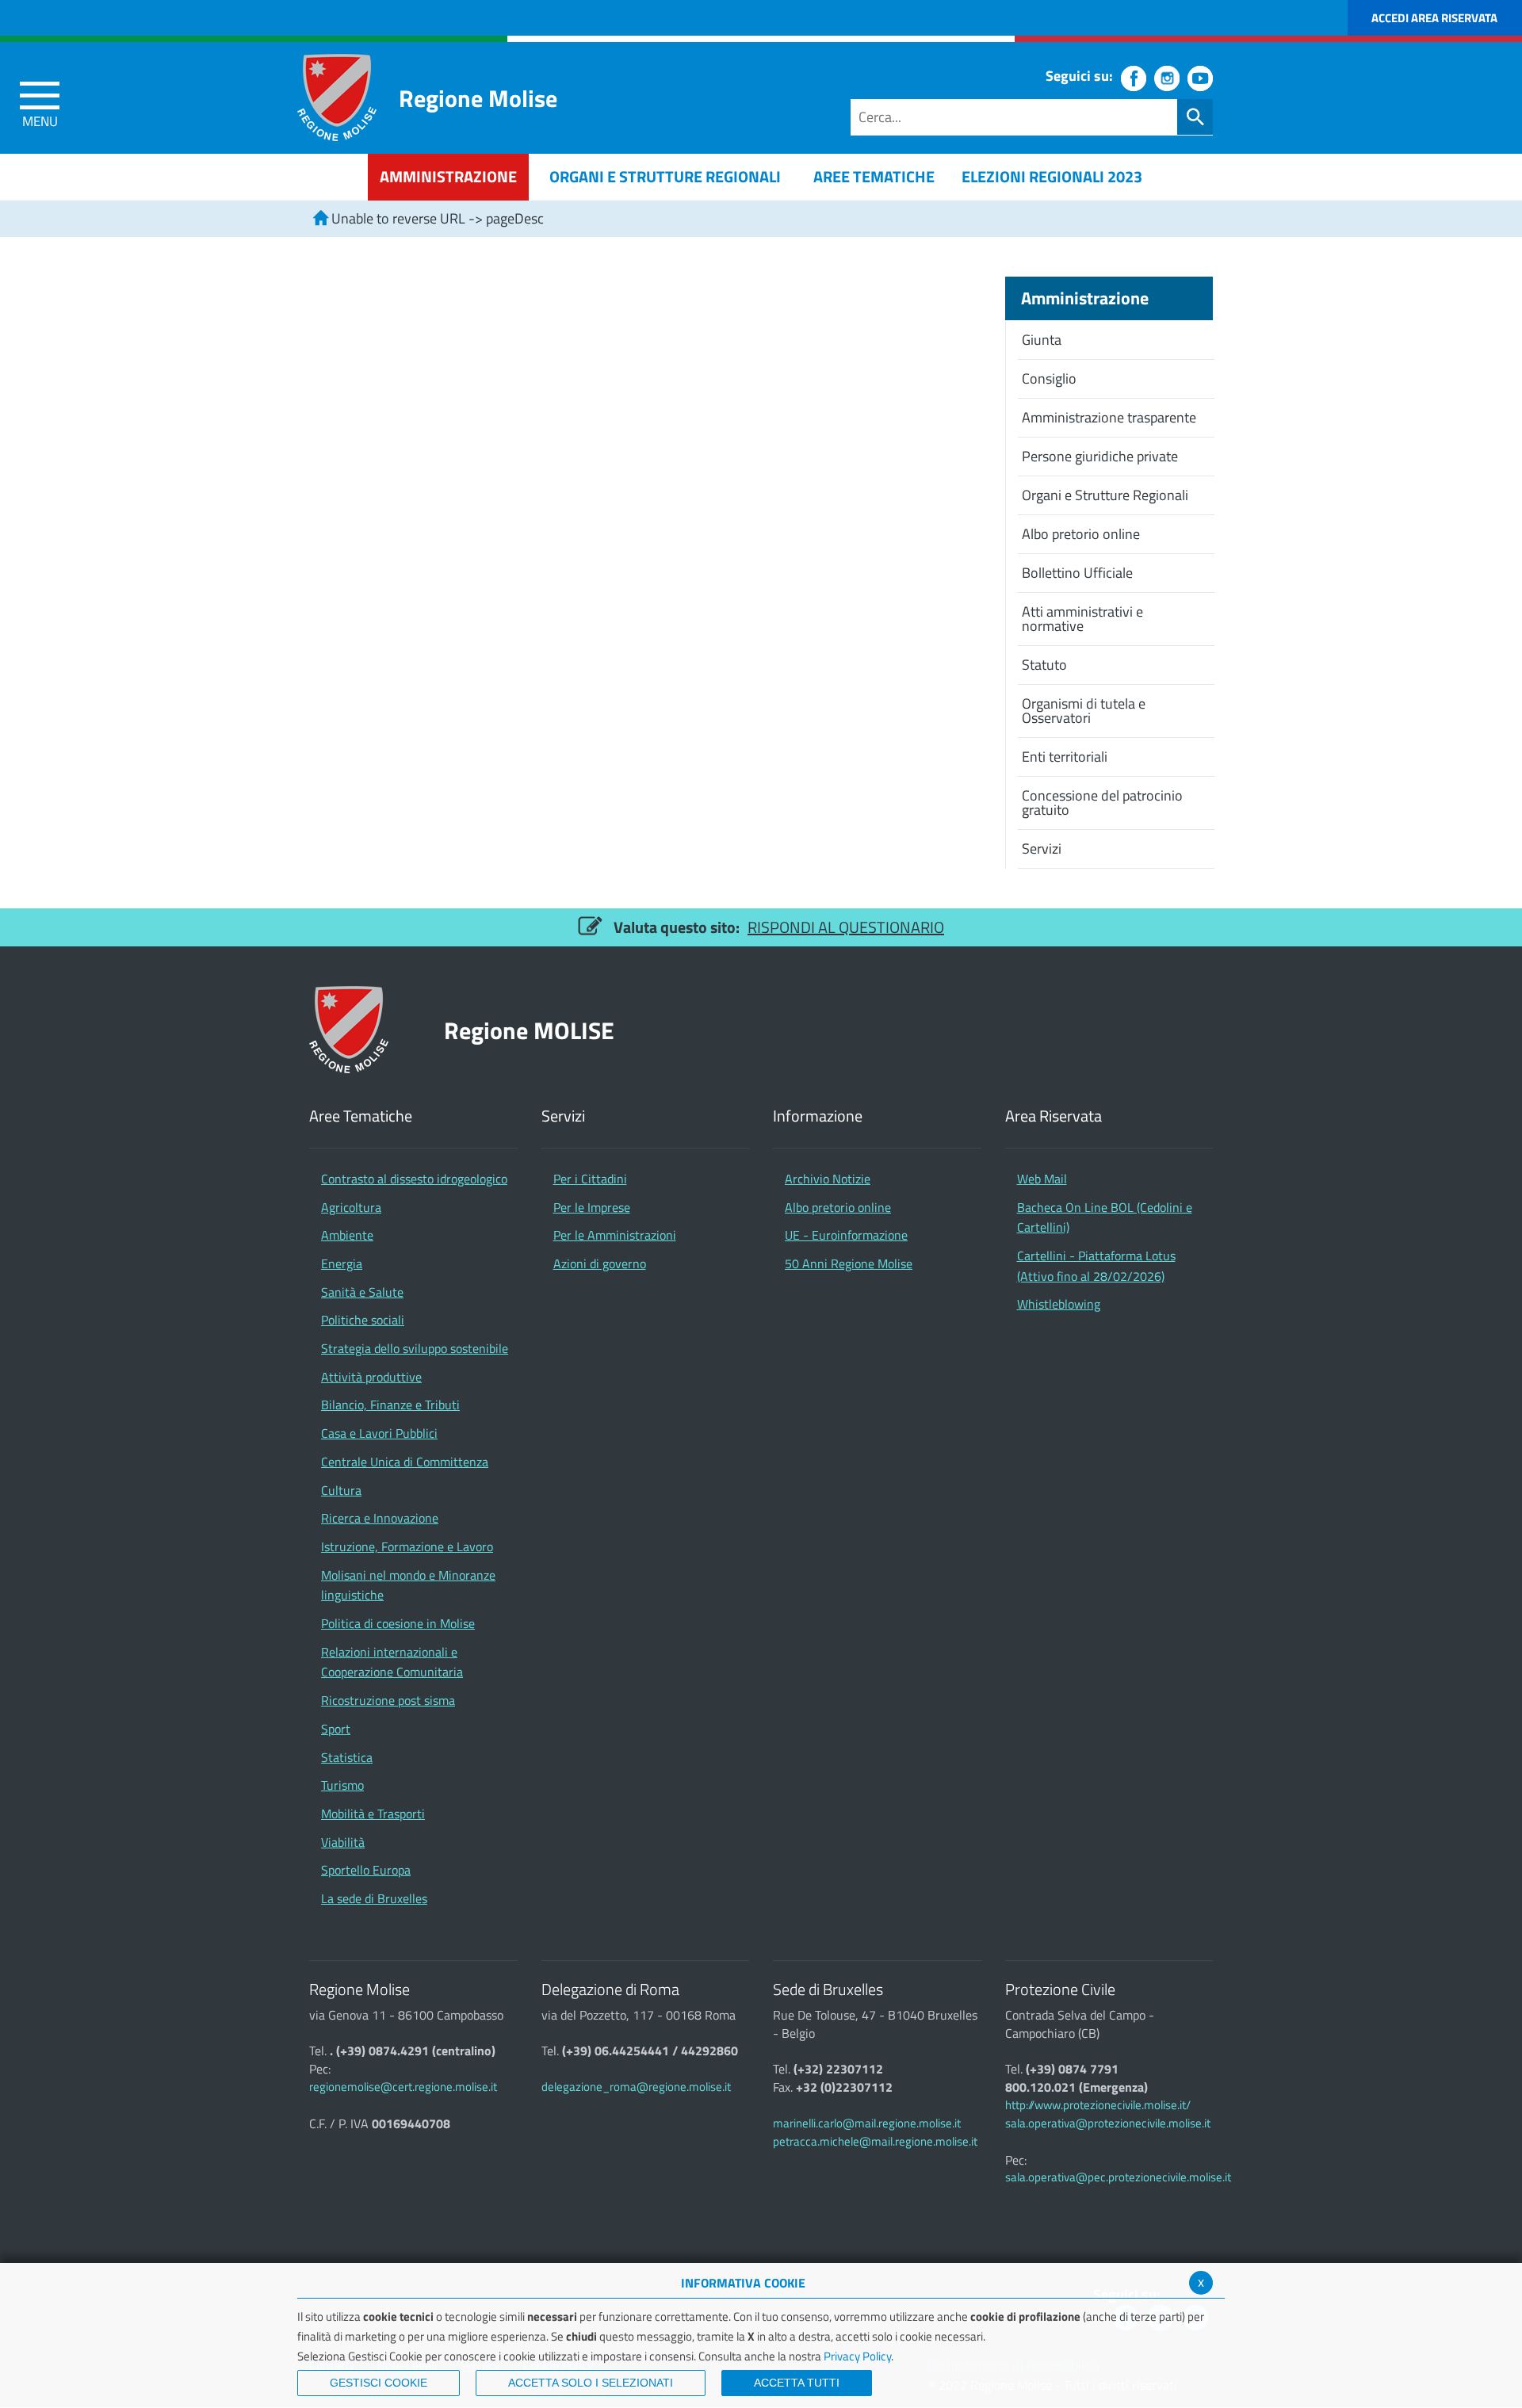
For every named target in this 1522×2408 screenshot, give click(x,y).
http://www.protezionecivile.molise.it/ (1098, 2105)
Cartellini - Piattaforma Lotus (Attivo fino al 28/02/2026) (1096, 1266)
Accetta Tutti (797, 2383)
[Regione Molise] (337, 97)
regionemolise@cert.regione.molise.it (403, 2087)
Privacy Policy (857, 2356)
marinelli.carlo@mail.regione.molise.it (867, 2123)
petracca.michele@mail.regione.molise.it (875, 2141)
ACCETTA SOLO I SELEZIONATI (591, 2383)
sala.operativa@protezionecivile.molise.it (1108, 2123)
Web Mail (1042, 1179)
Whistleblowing (1059, 1304)
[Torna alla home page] (320, 218)
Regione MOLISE (529, 1030)
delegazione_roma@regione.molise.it (636, 2087)
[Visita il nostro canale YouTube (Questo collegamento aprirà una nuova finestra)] (1200, 78)
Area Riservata (1054, 1116)
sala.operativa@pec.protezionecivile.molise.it (1118, 2177)
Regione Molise (478, 98)
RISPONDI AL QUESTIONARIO (846, 927)
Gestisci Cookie (379, 2383)
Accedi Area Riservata (1434, 18)
